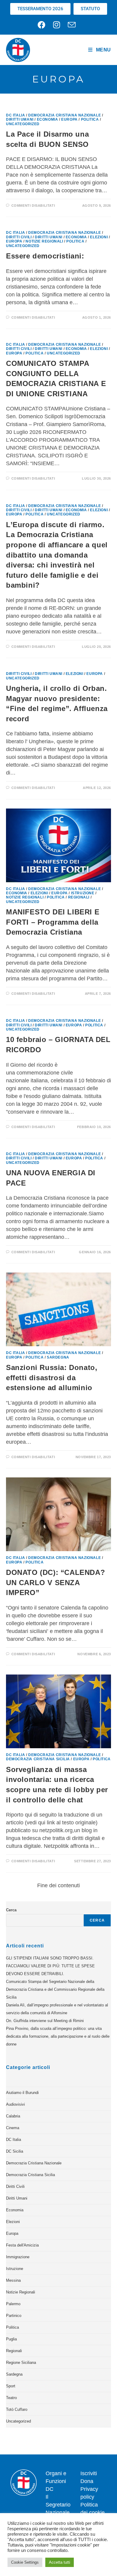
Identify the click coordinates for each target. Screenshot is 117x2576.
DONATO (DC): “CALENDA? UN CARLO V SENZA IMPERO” (55, 1582)
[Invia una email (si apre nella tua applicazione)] (72, 25)
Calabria (13, 2116)
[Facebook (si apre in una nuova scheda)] (43, 25)
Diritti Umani (20, 119)
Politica (90, 119)
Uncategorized (23, 124)
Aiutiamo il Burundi (22, 2093)
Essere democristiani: (45, 256)
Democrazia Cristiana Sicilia (38, 1759)
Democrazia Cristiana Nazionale (64, 115)
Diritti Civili (19, 237)
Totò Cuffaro (17, 2409)
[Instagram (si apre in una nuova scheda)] (57, 25)
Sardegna (58, 1357)
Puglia (11, 2339)
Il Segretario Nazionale (58, 2505)
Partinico (14, 2316)
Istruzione (83, 893)
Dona (87, 2481)
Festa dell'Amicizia (22, 2245)
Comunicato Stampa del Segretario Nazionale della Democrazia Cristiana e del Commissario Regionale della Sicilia (55, 1989)
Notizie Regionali (44, 241)
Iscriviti (89, 2473)
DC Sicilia (15, 2151)
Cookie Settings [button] (25, 2562)
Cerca (11, 1910)
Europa (69, 119)
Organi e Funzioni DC (56, 2481)
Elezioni (99, 237)
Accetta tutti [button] (60, 2562)
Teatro (11, 2398)
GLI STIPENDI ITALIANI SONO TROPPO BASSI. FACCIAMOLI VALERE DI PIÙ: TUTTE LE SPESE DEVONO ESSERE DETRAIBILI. (50, 1966)
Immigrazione (18, 2257)
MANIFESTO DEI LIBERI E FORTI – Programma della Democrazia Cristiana (53, 922)
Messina (13, 2280)
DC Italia (15, 115)
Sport (11, 2386)
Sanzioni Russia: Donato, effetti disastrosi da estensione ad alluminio (52, 1378)
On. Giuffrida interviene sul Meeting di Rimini (45, 2021)
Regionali (79, 897)
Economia (48, 119)
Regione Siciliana (21, 2363)
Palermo (13, 2304)
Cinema (13, 2128)
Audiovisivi (15, 2104)
